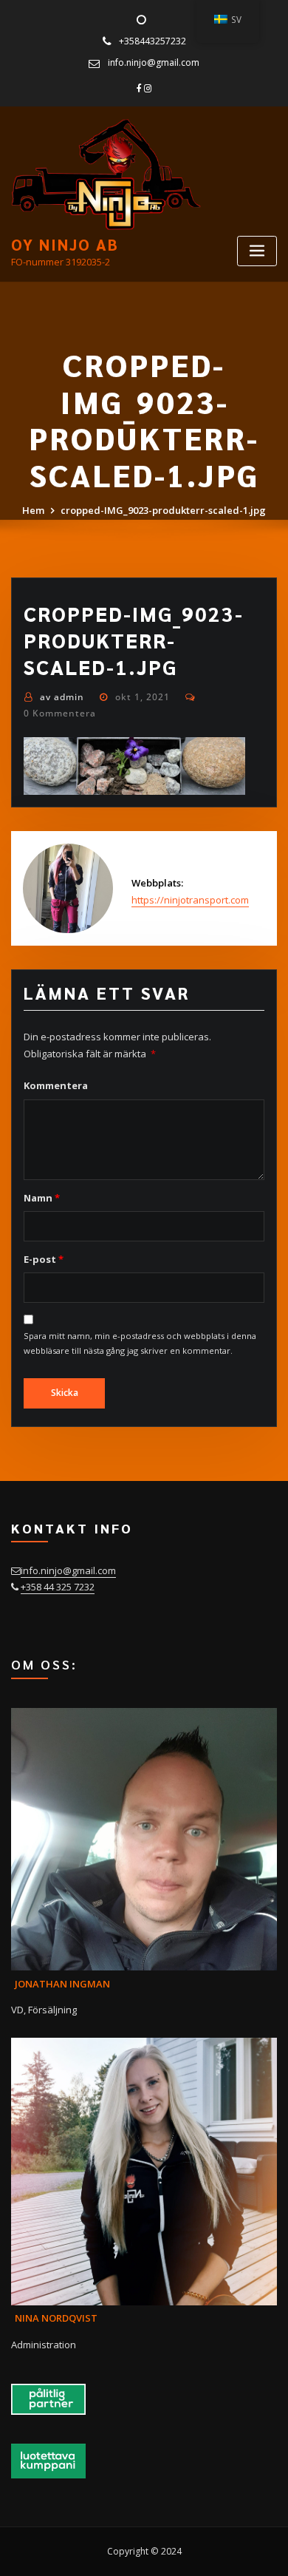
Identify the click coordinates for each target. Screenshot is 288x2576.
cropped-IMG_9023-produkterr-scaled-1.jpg (163, 510)
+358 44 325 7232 (58, 1587)
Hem (33, 510)
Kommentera (56, 1085)
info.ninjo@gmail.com (154, 62)
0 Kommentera (60, 713)
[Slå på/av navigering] (257, 251)
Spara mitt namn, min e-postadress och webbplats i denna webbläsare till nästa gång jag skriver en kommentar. (140, 1343)
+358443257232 (152, 41)
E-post (43, 1259)
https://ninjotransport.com (190, 900)
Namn (41, 1198)
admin (62, 697)
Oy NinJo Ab (65, 244)
